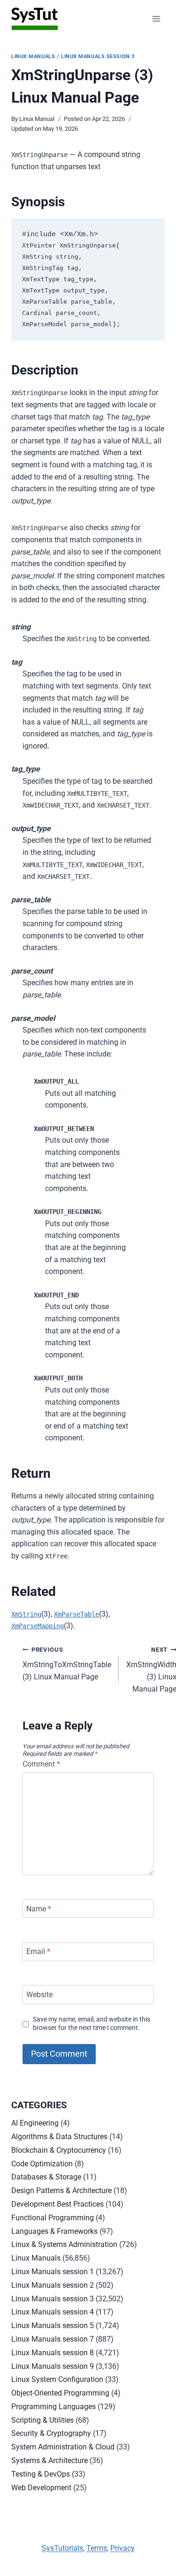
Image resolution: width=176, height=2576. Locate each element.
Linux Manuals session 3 (98, 56)
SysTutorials (62, 2548)
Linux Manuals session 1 (53, 2272)
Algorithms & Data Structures (59, 2137)
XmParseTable (77, 1614)
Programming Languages (54, 2407)
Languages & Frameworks (54, 2231)
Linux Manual (37, 119)
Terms (97, 2548)
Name (39, 1908)
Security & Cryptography (51, 2433)
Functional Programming (53, 2218)
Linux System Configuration (57, 2379)
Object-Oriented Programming (60, 2393)
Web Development (41, 2488)
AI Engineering (35, 2123)
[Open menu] (156, 19)
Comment (41, 1764)
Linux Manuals (33, 56)
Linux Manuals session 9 (53, 2366)
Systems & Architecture (50, 2460)
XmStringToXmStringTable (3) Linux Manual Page (67, 1664)
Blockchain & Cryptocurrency (59, 2150)
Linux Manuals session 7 (53, 2339)
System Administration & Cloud (63, 2447)
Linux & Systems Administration (64, 2244)
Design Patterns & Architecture (61, 2190)
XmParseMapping (38, 1626)
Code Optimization (42, 2164)
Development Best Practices (57, 2204)
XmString (26, 1614)
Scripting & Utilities (42, 2420)
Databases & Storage (46, 2177)
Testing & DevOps (41, 2474)
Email (38, 1951)
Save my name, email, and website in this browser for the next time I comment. (92, 2024)
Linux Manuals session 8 (53, 2353)
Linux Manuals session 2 (53, 2285)
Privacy (122, 2548)
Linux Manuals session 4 (53, 2312)
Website (39, 1995)
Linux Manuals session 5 (53, 2325)
